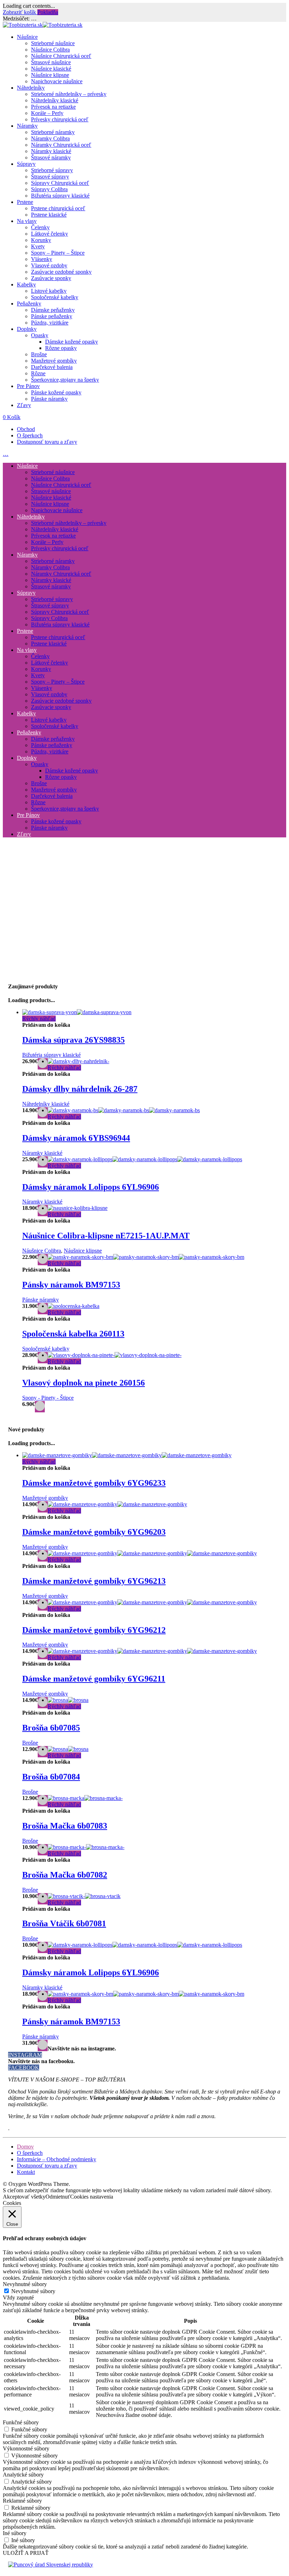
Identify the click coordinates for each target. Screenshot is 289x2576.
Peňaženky (29, 304)
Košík (12, 417)
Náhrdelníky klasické (55, 100)
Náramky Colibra (50, 138)
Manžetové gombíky (54, 361)
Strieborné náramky (53, 132)
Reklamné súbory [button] (22, 2501)
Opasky (40, 335)
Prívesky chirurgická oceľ (60, 119)
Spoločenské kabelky (55, 297)
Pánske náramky (49, 399)
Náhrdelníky (31, 88)
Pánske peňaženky (52, 316)
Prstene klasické (49, 215)
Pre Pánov (28, 386)
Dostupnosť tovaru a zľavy (47, 442)
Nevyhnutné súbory (33, 2291)
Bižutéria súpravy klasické (60, 196)
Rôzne (38, 373)
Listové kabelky (49, 291)
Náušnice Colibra (50, 50)
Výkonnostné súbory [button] (26, 2448)
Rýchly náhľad (39, 1019)
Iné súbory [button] (15, 2533)
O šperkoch (30, 435)
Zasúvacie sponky (51, 278)
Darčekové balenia (52, 367)
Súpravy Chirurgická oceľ (60, 183)
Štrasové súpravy (50, 177)
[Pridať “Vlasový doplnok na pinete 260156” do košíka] (40, 1407)
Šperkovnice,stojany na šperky (65, 380)
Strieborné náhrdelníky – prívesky (69, 94)
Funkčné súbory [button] (21, 2422)
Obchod (26, 429)
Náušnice (27, 37)
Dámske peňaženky (53, 310)
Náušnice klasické (51, 69)
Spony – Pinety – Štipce (58, 253)
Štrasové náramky (51, 157)
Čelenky (40, 227)
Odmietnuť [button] (58, 2197)
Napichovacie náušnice (57, 81)
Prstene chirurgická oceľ (58, 208)
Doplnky (27, 329)
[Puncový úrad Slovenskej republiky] (51, 2565)
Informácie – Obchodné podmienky (57, 2159)
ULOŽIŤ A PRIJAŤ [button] (26, 2553)
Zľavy (24, 405)
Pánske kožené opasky (56, 392)
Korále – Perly (47, 113)
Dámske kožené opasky (72, 342)
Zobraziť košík (20, 12)
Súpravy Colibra (49, 189)
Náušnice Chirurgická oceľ (61, 56)
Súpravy (26, 164)
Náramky (27, 126)
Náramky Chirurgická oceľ (61, 145)
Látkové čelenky (50, 234)
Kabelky (26, 284)
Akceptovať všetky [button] (24, 2197)
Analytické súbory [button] (23, 2475)
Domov (25, 2147)
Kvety (38, 246)
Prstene (25, 202)
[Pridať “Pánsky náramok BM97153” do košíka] (43, 2045)
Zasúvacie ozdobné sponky (61, 272)
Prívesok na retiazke (53, 107)
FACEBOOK (24, 2068)
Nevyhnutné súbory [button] (25, 2284)
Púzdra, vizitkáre (50, 323)
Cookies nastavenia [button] (92, 2197)
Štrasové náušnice (51, 62)
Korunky (41, 240)
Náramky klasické (51, 151)
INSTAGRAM (25, 2055)
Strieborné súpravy (52, 170)
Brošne (39, 354)
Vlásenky (42, 259)
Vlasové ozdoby (49, 265)
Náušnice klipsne (50, 75)
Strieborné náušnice (53, 43)
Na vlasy (27, 221)
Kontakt (26, 2172)
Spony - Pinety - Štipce (48, 1398)
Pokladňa (48, 12)
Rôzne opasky (61, 348)
